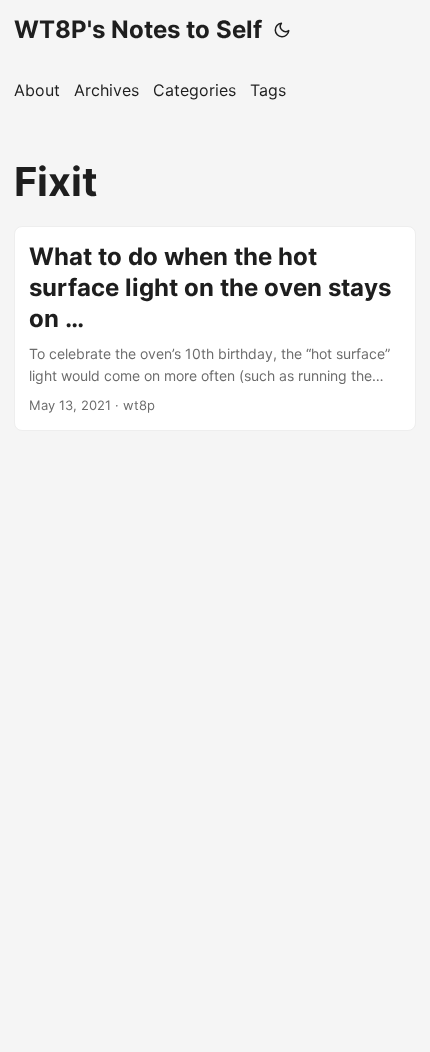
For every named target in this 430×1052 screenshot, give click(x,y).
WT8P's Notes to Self (138, 29)
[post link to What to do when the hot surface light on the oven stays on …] (215, 328)
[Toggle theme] (282, 30)
